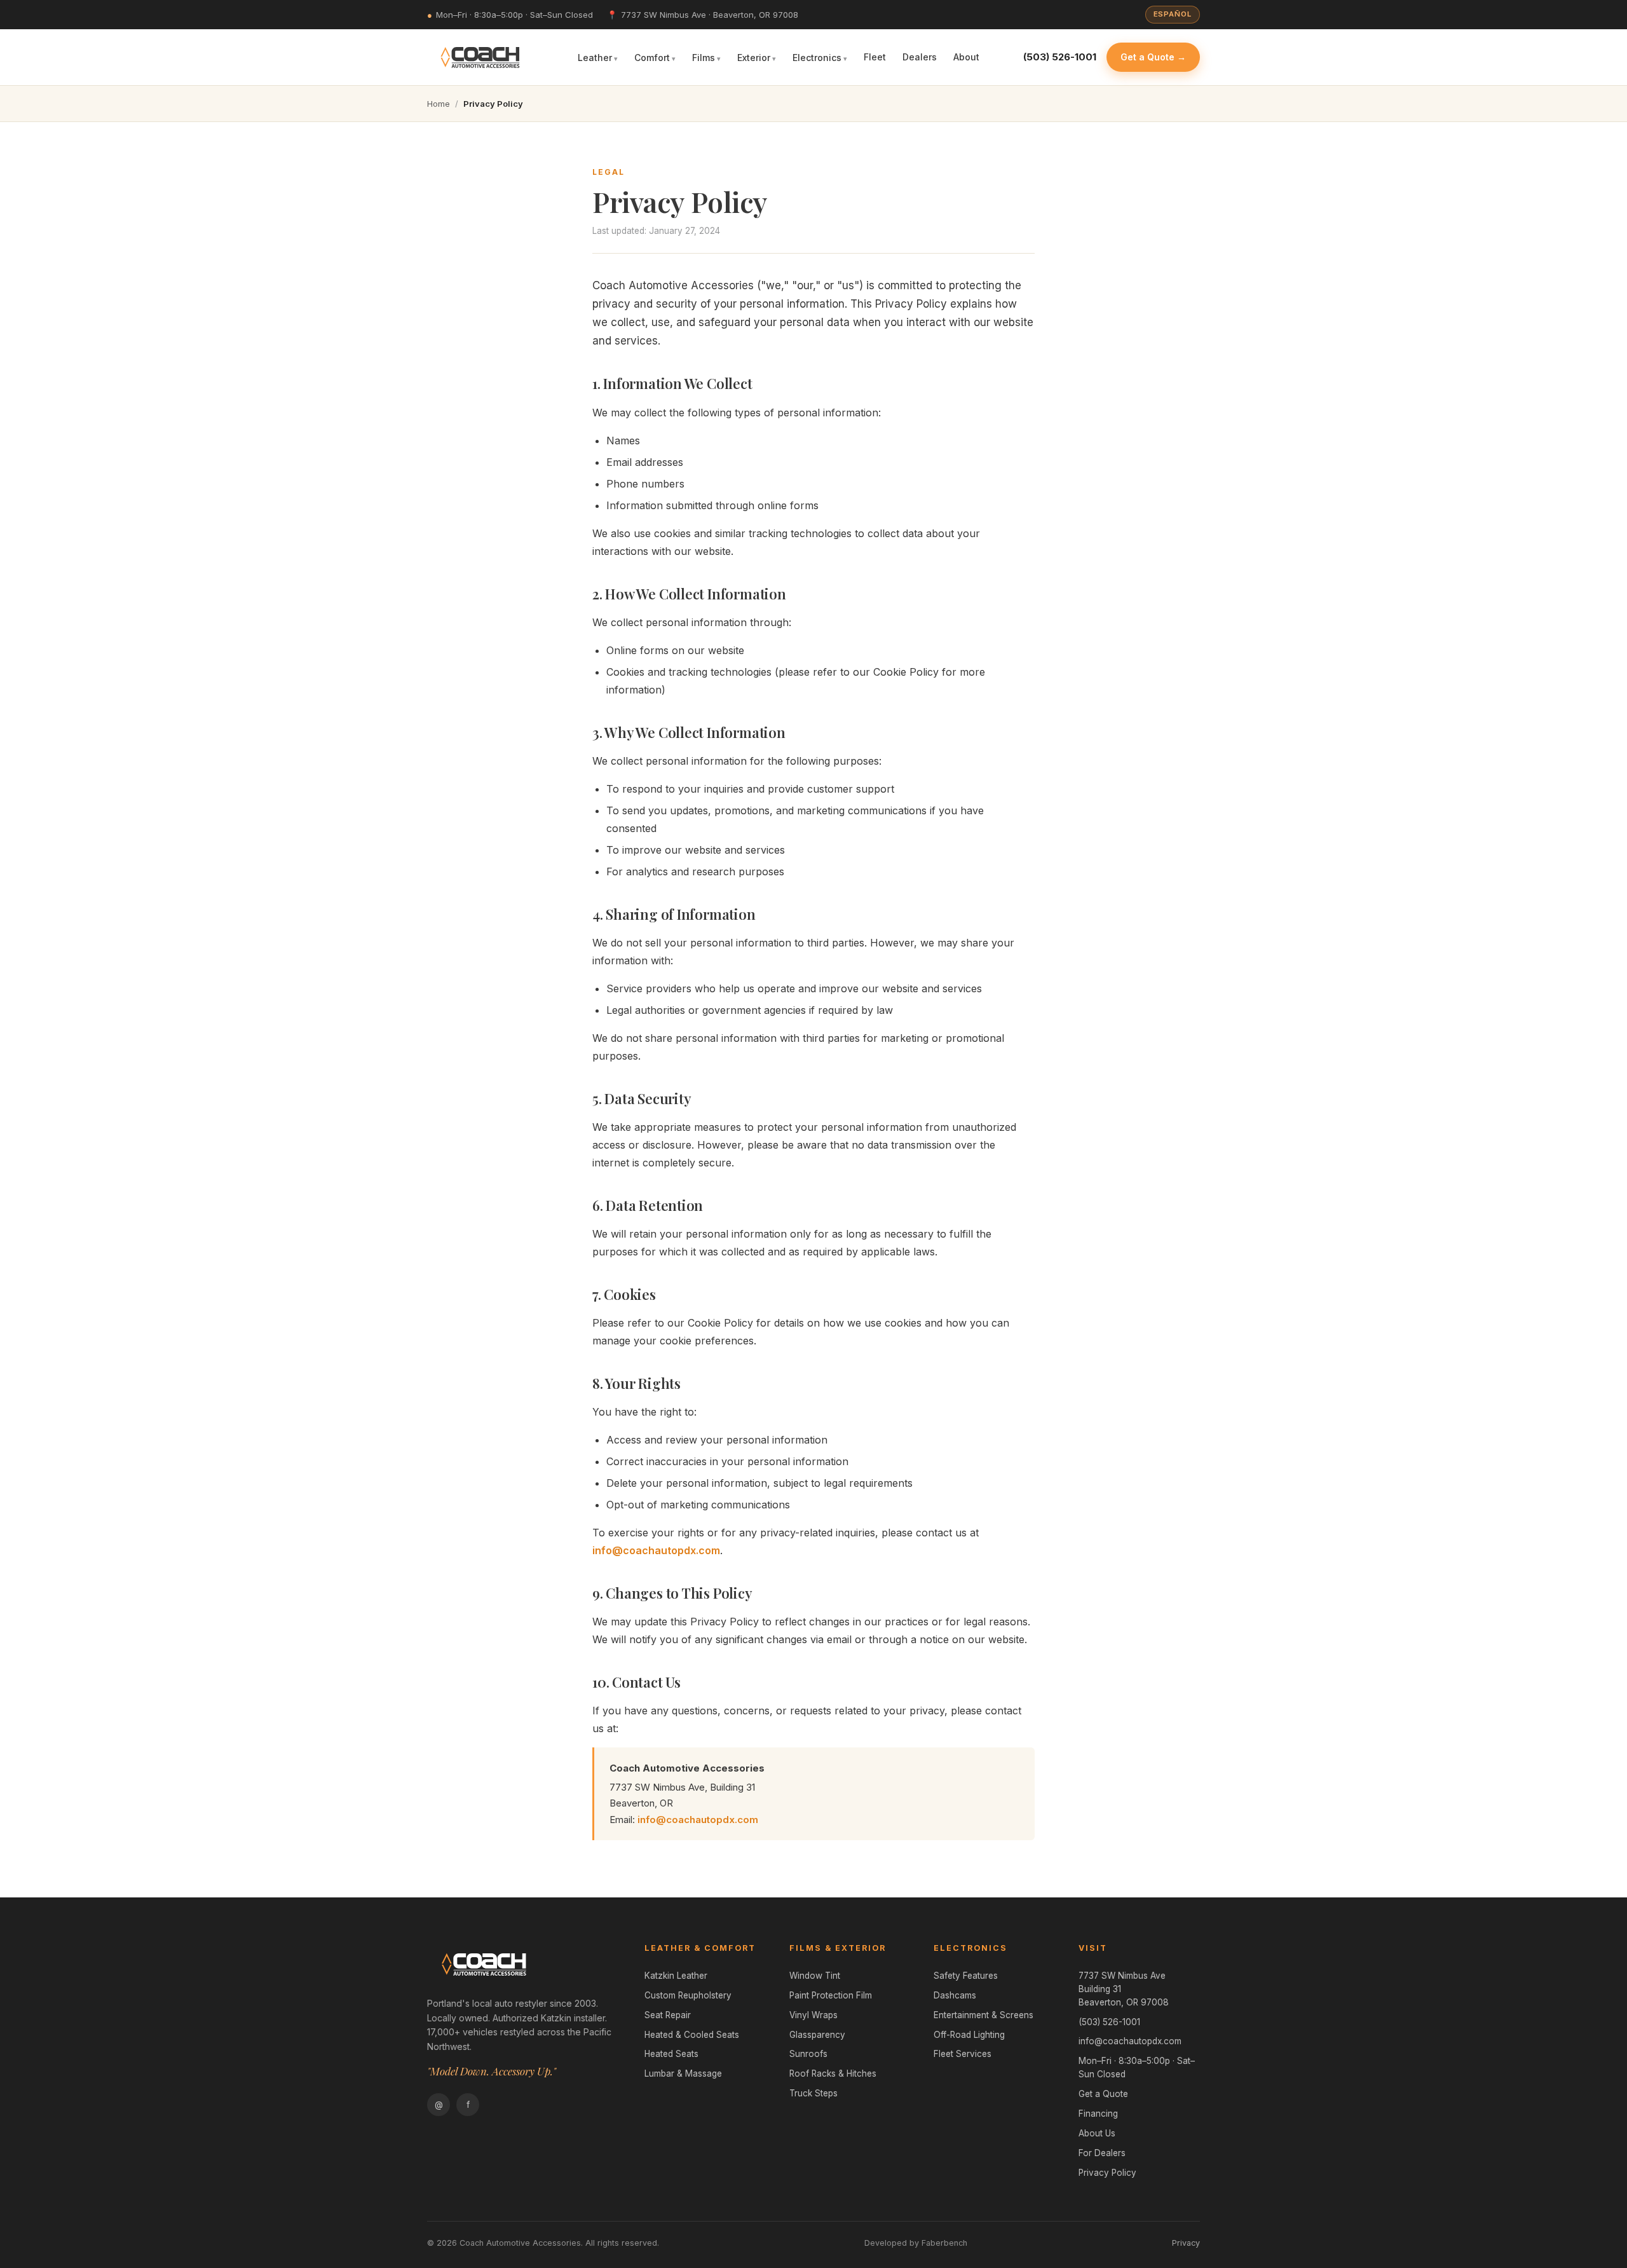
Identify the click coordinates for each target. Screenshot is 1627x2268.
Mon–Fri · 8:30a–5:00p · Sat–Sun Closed (1137, 2067)
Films (704, 57)
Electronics (817, 57)
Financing (1098, 2114)
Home (439, 104)
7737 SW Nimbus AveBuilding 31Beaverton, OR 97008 (1124, 1989)
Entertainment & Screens (984, 2015)
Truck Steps (813, 2093)
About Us (1097, 2133)
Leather (595, 57)
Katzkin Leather (676, 1976)
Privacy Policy (1107, 2173)
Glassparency (817, 2035)
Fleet (875, 57)
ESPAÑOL (1173, 14)
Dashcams (955, 1995)
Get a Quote (1103, 2094)
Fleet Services (963, 2054)
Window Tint (815, 1976)
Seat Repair (668, 2015)
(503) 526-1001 (1109, 2022)
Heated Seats (671, 2054)
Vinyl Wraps (813, 2015)
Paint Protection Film (831, 1995)
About (966, 57)
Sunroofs (808, 2054)
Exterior (754, 57)
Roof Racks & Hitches (833, 2073)
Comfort (652, 57)
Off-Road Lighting (969, 2035)
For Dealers (1102, 2153)
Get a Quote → (1153, 57)
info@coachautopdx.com (656, 1550)
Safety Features (966, 1976)
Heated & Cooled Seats (692, 2035)
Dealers (920, 57)
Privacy (1186, 2243)
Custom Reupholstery (688, 1995)
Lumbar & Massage (683, 2073)
